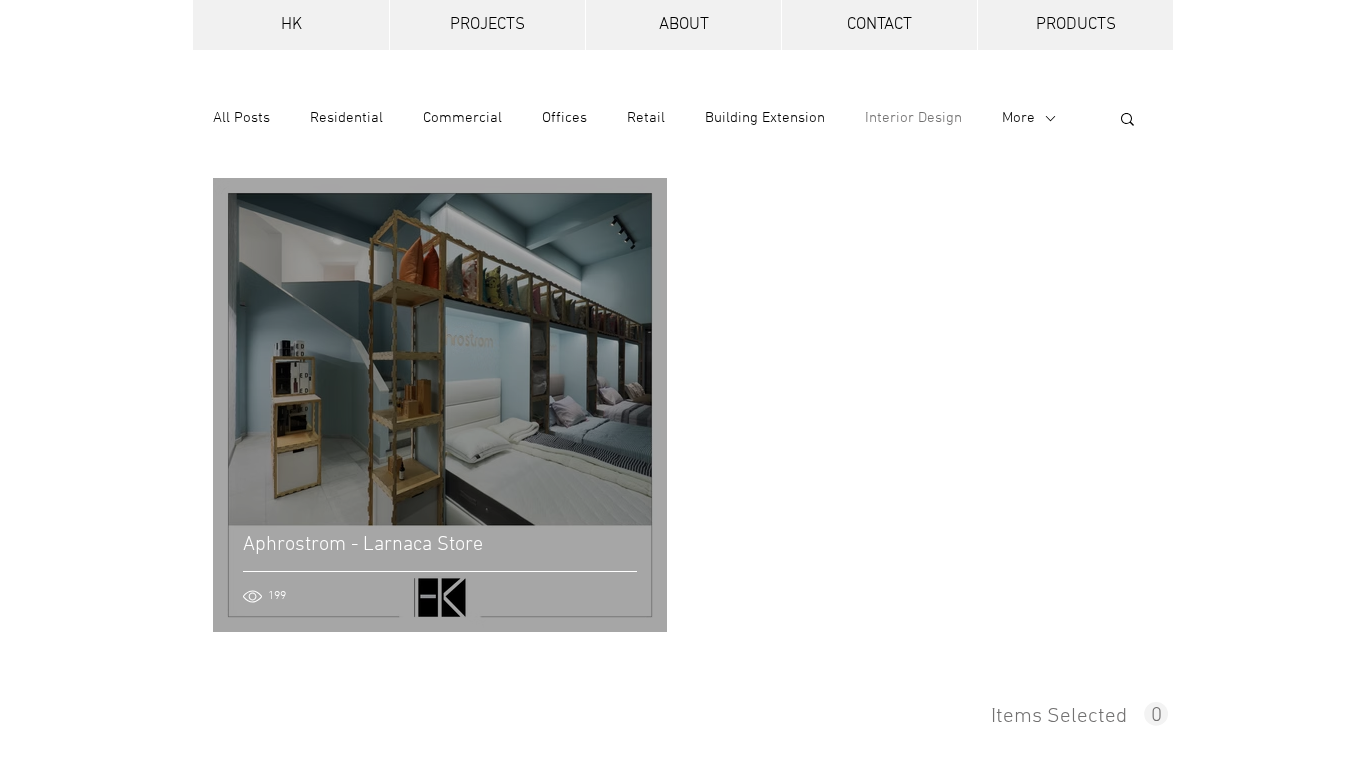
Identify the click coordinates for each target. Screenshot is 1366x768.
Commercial (462, 118)
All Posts (241, 118)
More (1018, 118)
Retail (646, 118)
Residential (346, 118)
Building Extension (765, 118)
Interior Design (913, 118)
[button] (1127, 120)
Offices (564, 118)
